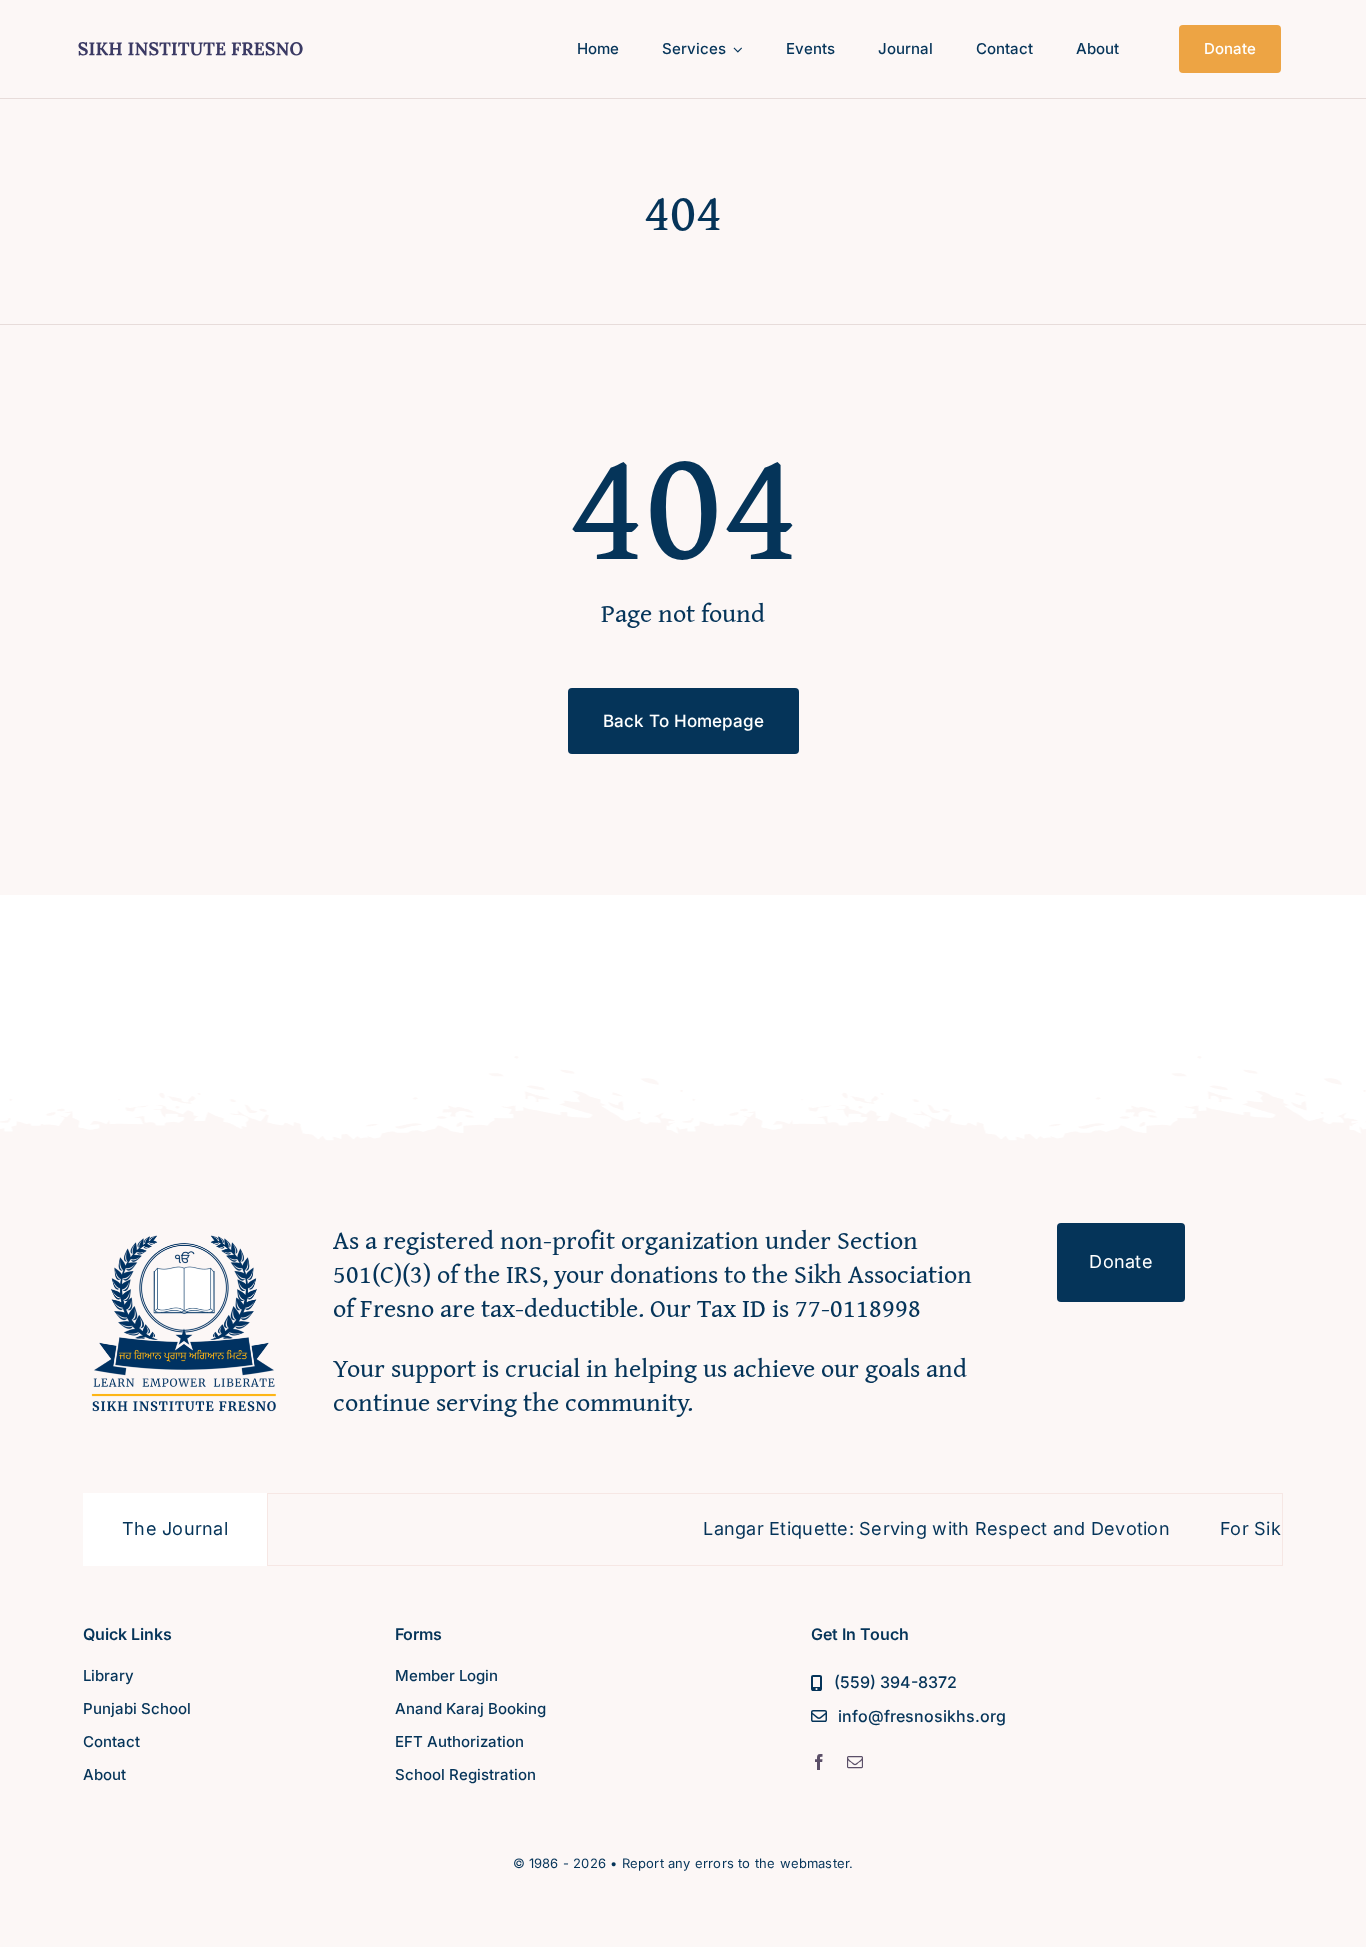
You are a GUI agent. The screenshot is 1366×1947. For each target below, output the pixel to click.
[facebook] (819, 1762)
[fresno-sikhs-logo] (184, 1231)
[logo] (190, 38)
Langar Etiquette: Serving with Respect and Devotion (888, 1528)
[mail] (855, 1762)
